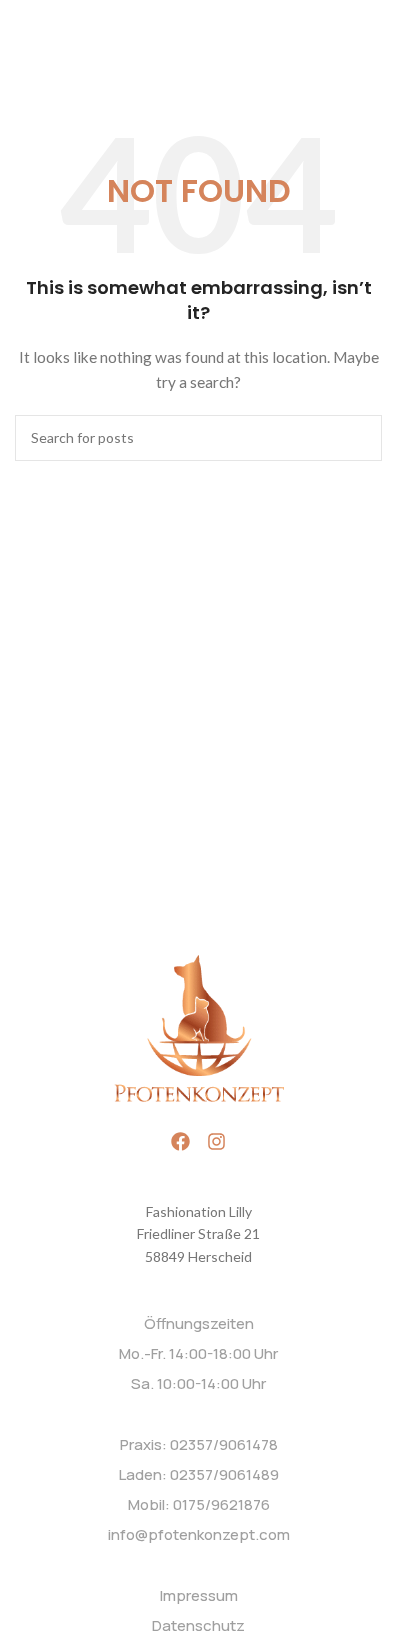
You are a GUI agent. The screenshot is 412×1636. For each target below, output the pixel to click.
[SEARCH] (359, 438)
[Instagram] (216, 1141)
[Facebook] (180, 1141)
